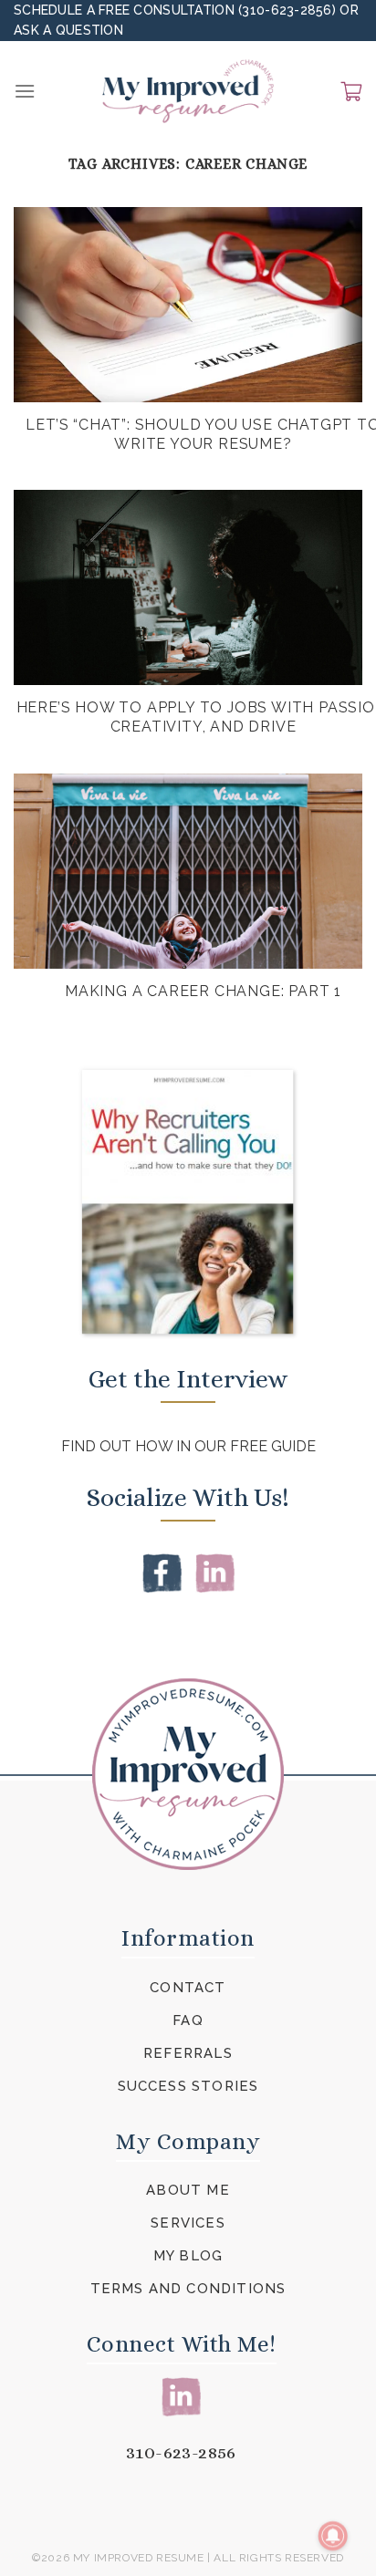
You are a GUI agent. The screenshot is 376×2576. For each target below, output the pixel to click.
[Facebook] (162, 1573)
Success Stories (188, 2086)
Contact (188, 1988)
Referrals (188, 2053)
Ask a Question (68, 30)
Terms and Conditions (188, 2289)
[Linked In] (215, 1573)
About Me (188, 2190)
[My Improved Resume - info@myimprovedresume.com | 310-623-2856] (188, 91)
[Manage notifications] (333, 2536)
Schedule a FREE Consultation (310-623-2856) (177, 10)
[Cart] (351, 91)
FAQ (188, 2020)
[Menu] (25, 91)
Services (188, 2223)
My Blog (188, 2256)
